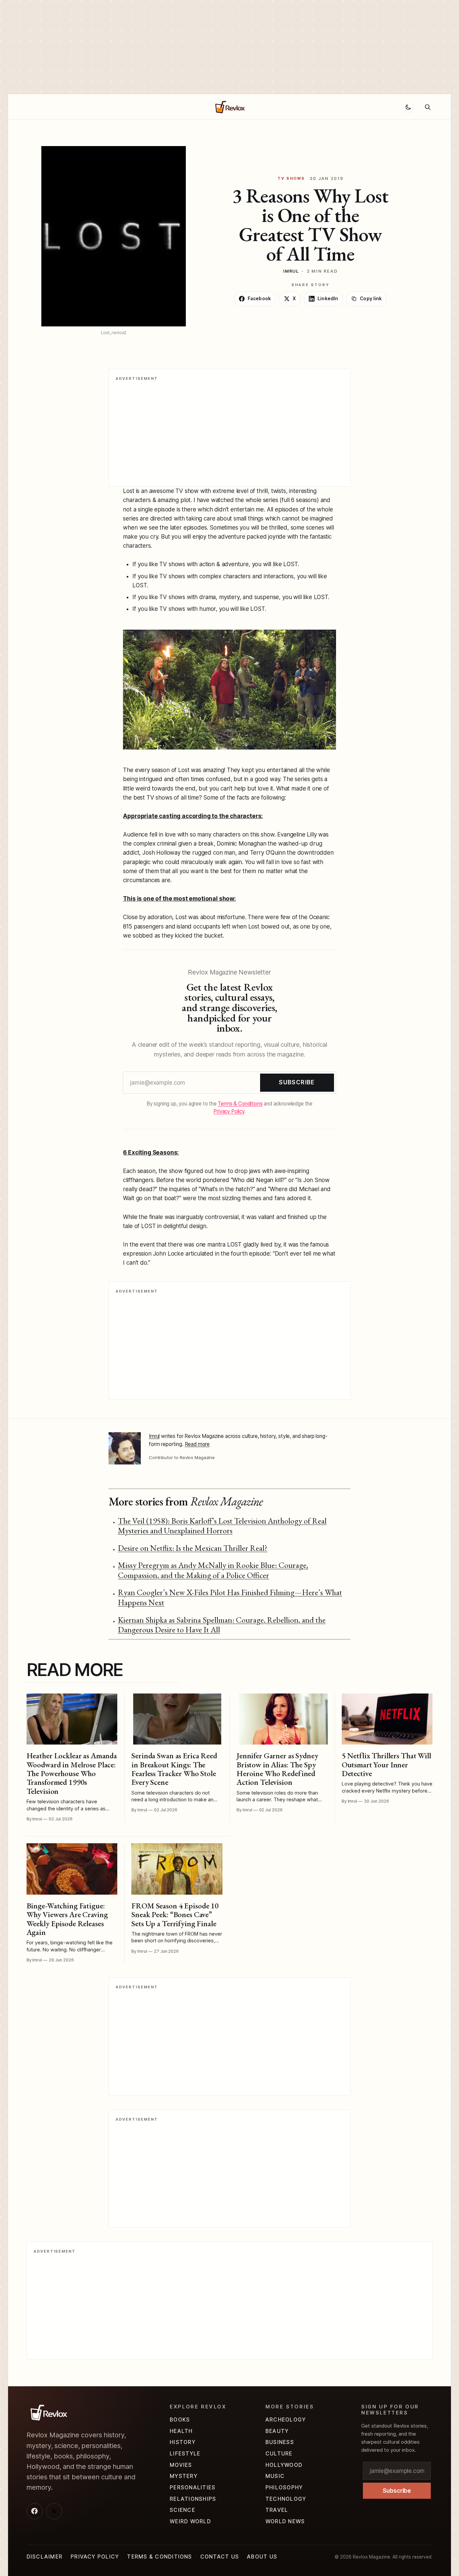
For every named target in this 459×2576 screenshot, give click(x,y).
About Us (262, 2557)
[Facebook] (35, 2511)
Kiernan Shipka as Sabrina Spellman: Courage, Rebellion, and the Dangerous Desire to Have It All (222, 1625)
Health (181, 2431)
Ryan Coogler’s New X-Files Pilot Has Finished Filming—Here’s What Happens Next (230, 1597)
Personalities (193, 2488)
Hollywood (163, 107)
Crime (131, 107)
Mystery (184, 2476)
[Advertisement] (202, 47)
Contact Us (220, 2557)
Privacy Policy (229, 1111)
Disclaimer (45, 2557)
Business (280, 2442)
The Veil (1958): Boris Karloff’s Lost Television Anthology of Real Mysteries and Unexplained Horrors (222, 1526)
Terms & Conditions (240, 1104)
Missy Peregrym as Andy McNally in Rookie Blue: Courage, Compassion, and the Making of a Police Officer (213, 1570)
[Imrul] (125, 1448)
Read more (197, 1444)
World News (285, 2521)
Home (34, 107)
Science (182, 2510)
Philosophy (284, 2488)
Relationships (95, 107)
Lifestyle (185, 2454)
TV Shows (291, 178)
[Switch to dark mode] (408, 107)
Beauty (277, 2431)
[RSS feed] (54, 2511)
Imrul (291, 271)
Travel (277, 2510)
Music (275, 2476)
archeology (286, 2420)
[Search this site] (428, 107)
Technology (286, 2499)
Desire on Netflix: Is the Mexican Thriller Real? (193, 1548)
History (183, 2442)
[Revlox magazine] (48, 2412)
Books (180, 2420)
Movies (181, 2465)
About (58, 107)
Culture (279, 2454)
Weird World (190, 2521)
